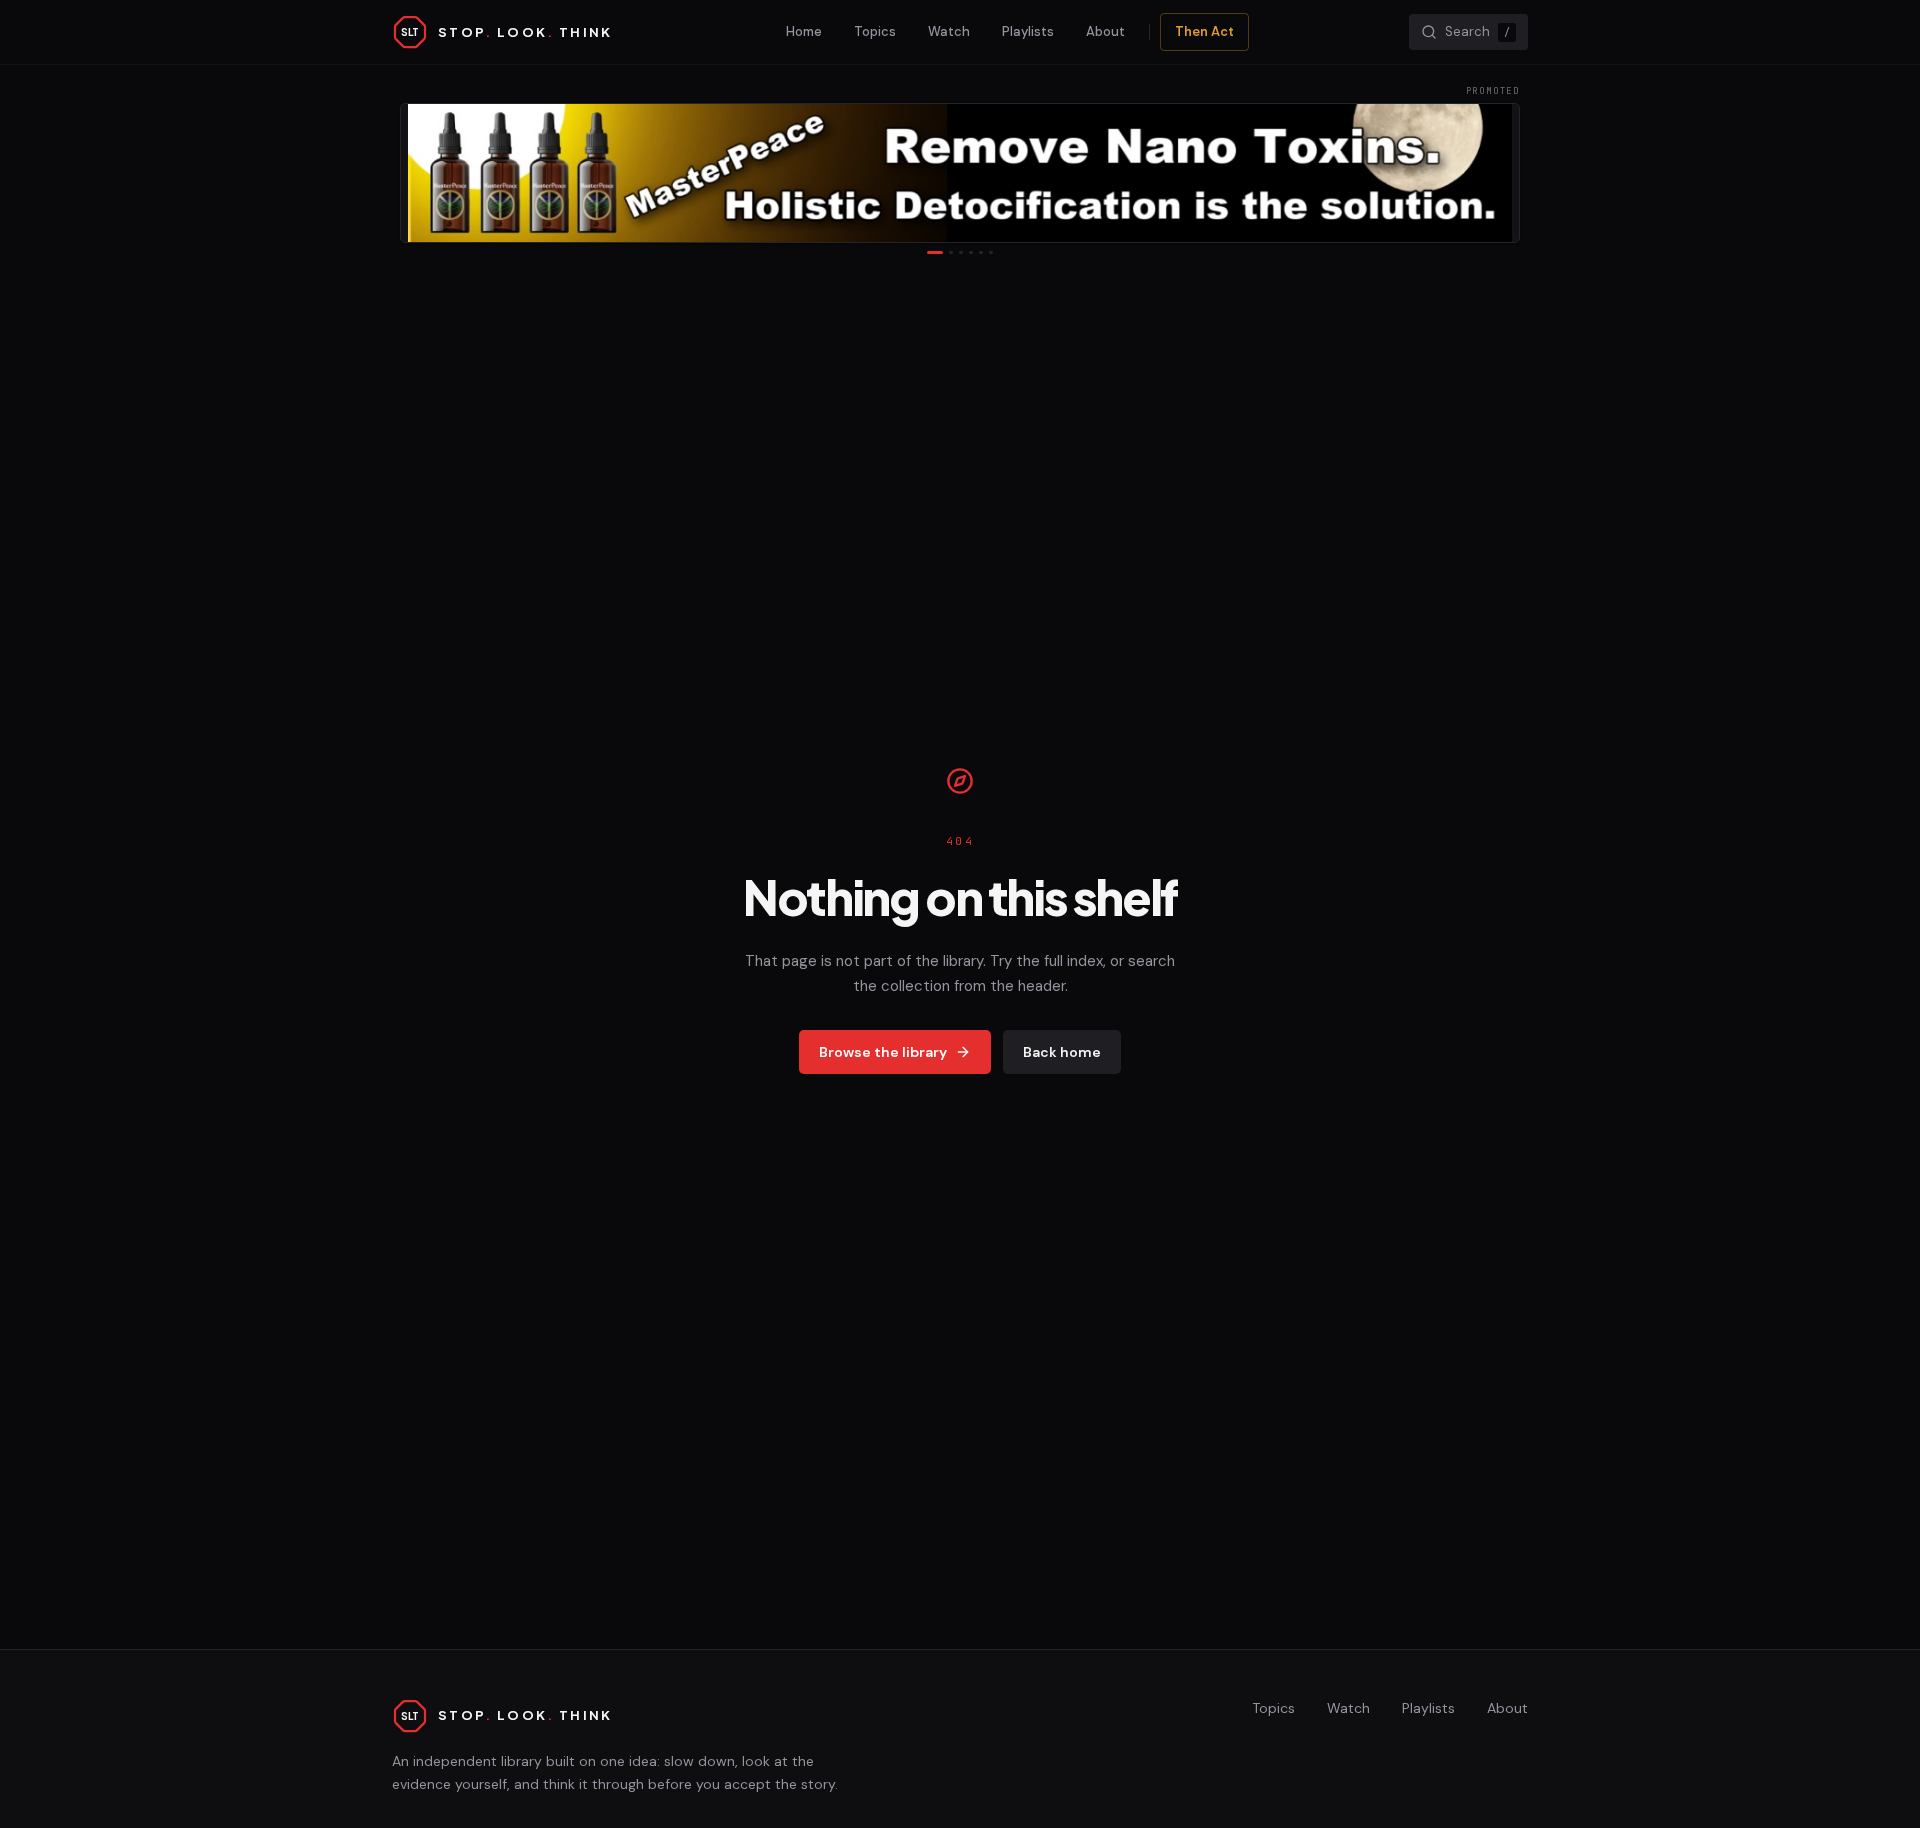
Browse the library (883, 1052)
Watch (949, 31)
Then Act (1204, 31)
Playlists (1028, 31)
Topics (875, 31)
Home (804, 31)
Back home (1062, 1052)
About (1105, 31)
